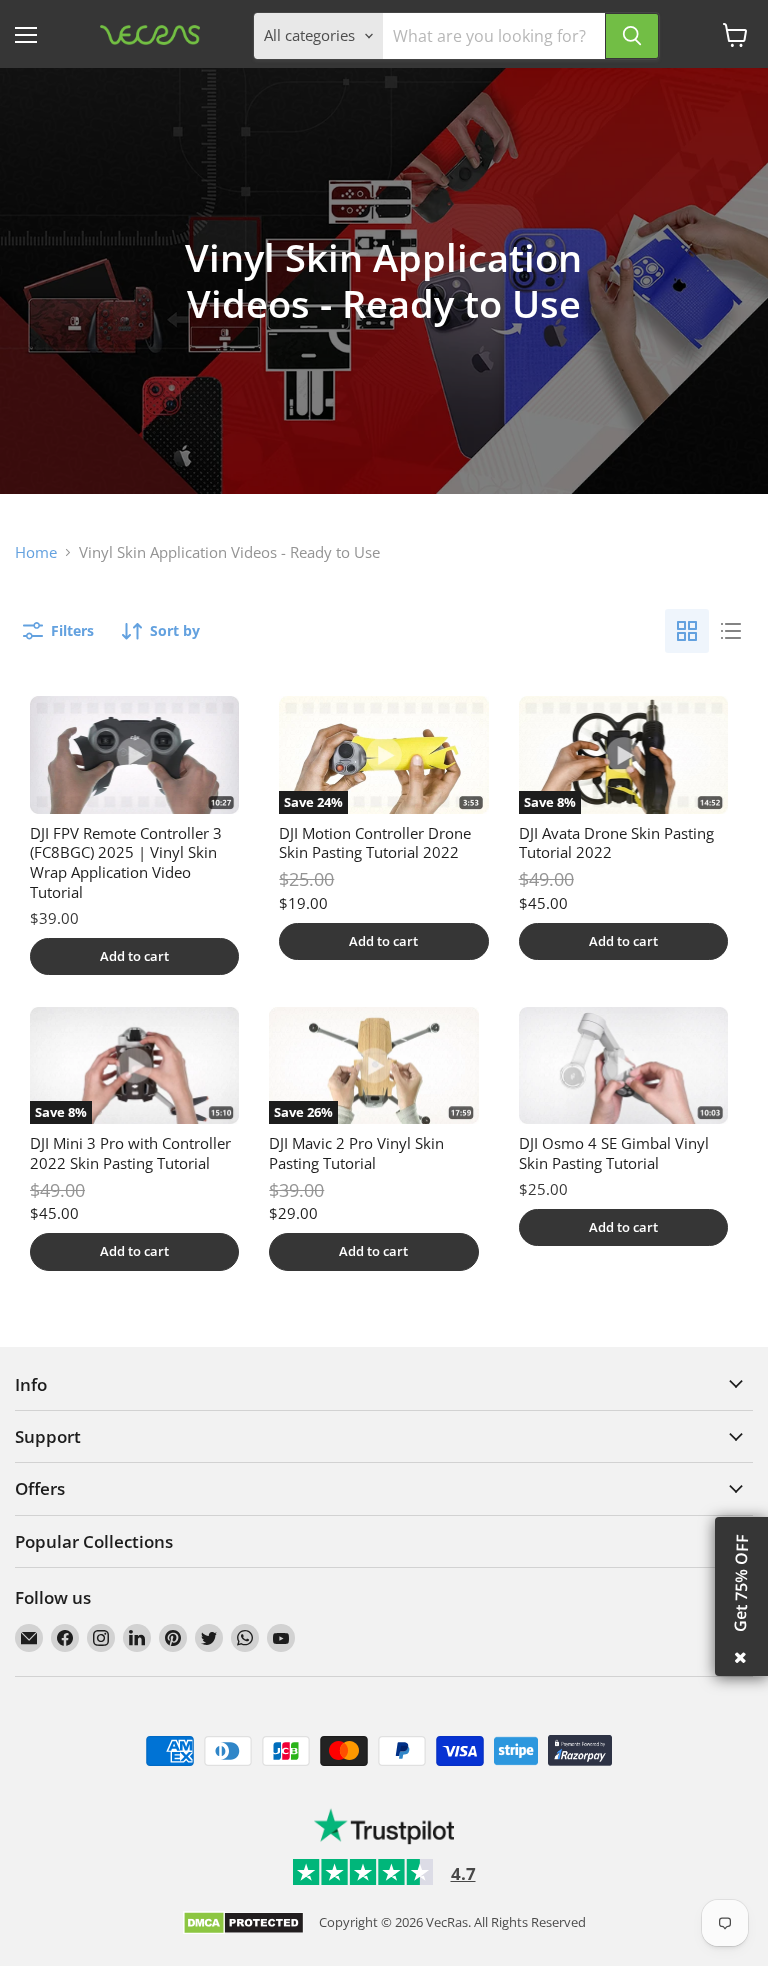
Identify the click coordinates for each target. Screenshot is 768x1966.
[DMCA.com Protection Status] (243, 1924)
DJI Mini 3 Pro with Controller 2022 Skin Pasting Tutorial (130, 1153)
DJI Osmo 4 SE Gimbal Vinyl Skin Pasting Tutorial (614, 1153)
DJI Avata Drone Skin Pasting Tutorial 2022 (616, 843)
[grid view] (687, 631)
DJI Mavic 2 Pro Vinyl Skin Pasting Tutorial (356, 1153)
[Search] (632, 36)
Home (36, 552)
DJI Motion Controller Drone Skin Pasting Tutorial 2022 (375, 843)
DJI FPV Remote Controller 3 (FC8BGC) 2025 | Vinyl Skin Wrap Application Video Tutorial (126, 862)
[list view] (731, 631)
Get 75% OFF (741, 1583)
